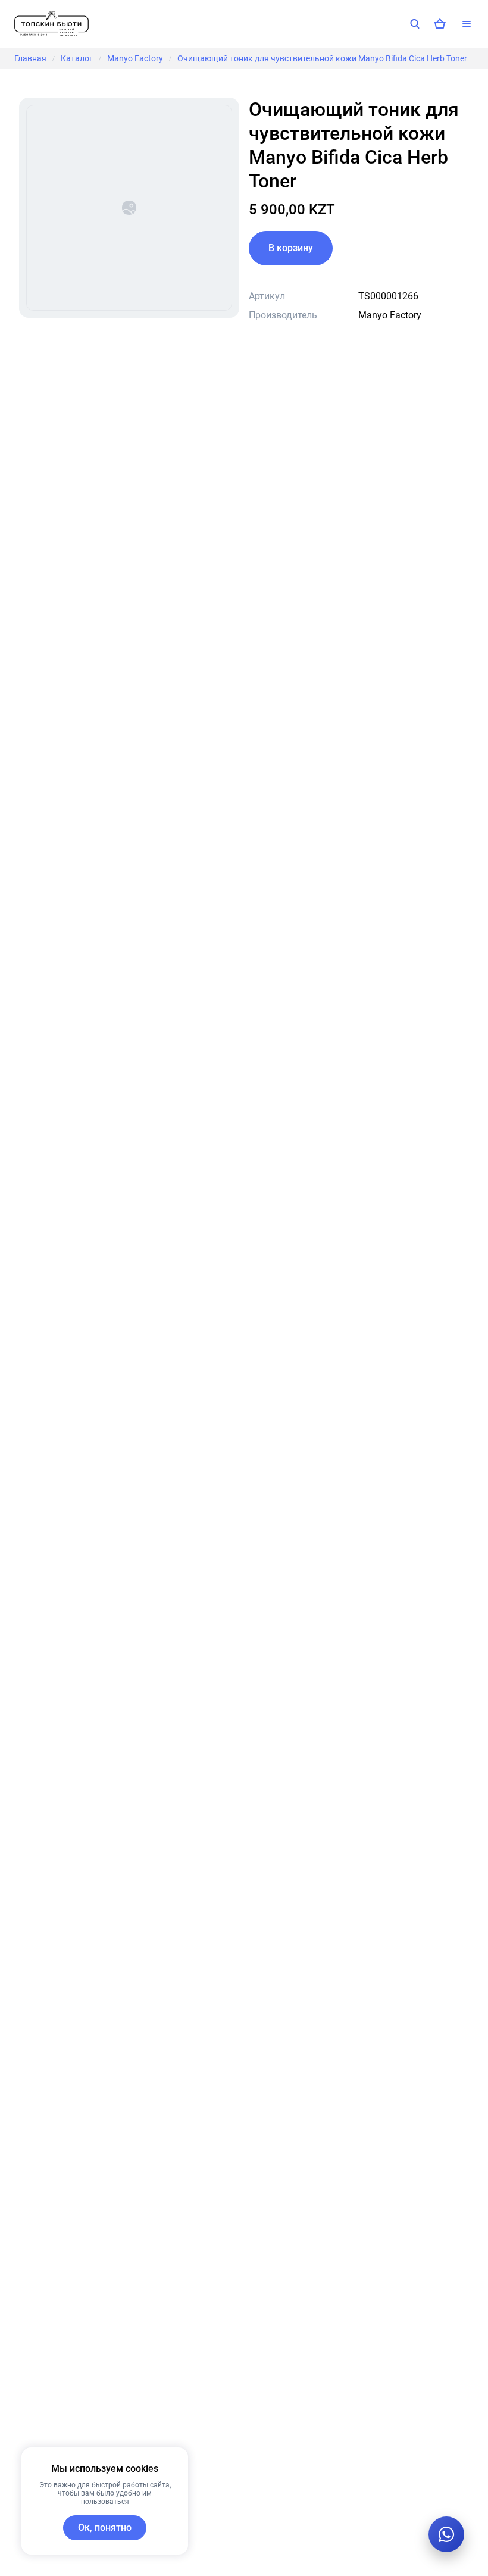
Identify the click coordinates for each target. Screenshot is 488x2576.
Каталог (77, 58)
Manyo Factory (135, 58)
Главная (30, 58)
